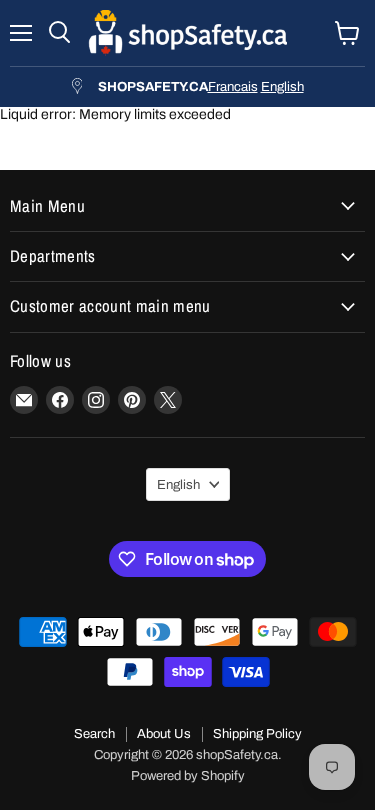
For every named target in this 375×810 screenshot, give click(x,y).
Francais (233, 86)
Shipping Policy (257, 734)
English (282, 86)
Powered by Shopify (188, 776)
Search (94, 734)
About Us (164, 734)
